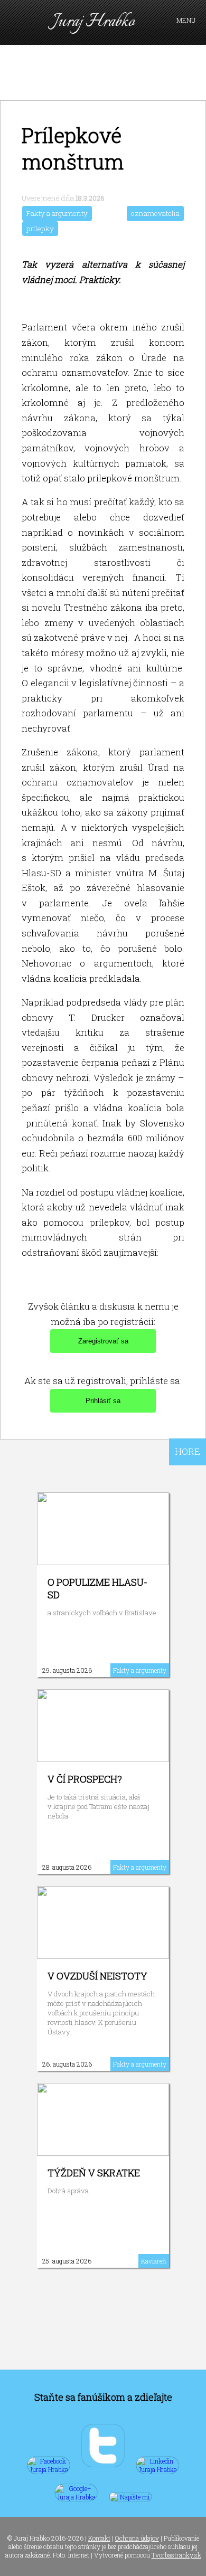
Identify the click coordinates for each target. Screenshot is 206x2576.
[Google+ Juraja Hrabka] (76, 2497)
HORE (188, 1451)
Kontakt (99, 2538)
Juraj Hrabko (94, 22)
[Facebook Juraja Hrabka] (49, 2469)
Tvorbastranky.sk (176, 2555)
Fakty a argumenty (57, 213)
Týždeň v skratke (94, 2173)
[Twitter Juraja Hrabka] (103, 2469)
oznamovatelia (155, 213)
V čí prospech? (85, 1779)
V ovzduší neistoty (97, 1976)
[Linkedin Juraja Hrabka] (157, 2469)
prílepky (40, 229)
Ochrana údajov (137, 2538)
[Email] (130, 2497)
